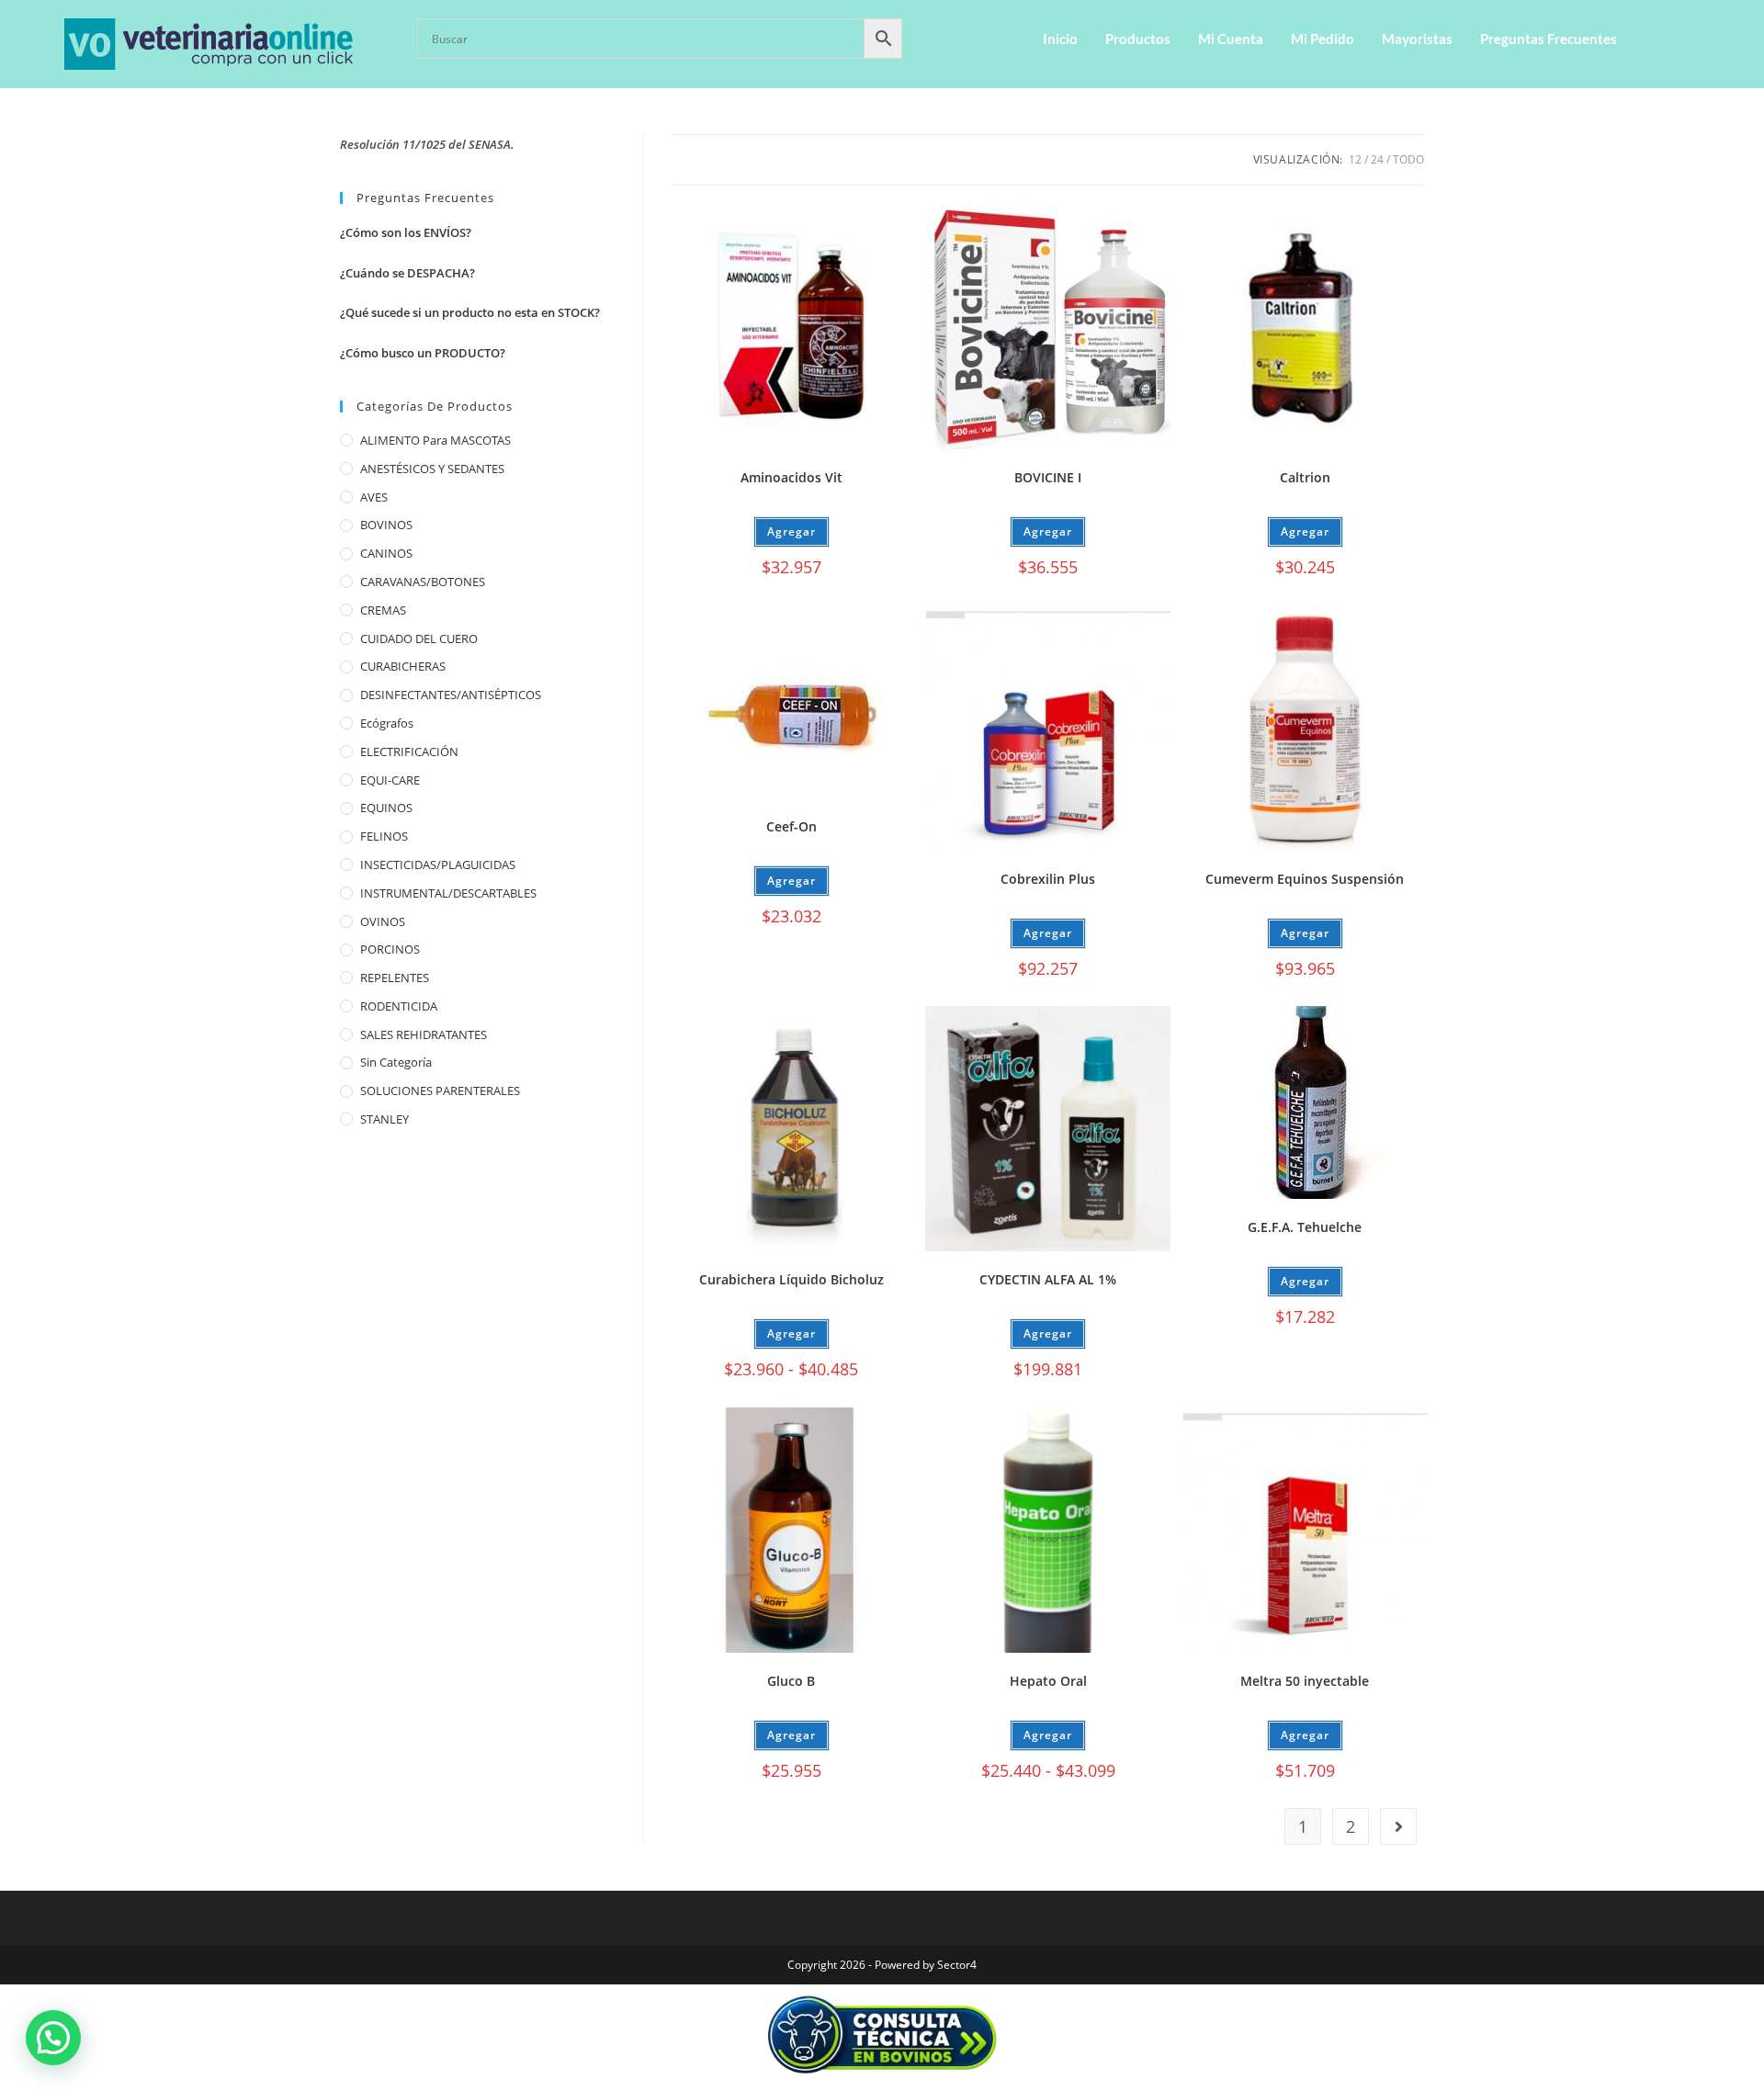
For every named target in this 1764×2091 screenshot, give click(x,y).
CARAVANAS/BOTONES (423, 582)
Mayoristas (1417, 39)
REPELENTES (395, 978)
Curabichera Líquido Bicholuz (792, 1279)
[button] (53, 2038)
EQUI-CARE (390, 780)
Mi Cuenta (1231, 39)
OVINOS (383, 921)
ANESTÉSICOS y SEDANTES (432, 469)
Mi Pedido (1323, 39)
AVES (374, 497)
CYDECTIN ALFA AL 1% (1048, 1279)
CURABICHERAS (403, 666)
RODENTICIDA (399, 1006)
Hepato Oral (1048, 1681)
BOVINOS (386, 525)
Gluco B (791, 1681)
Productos (1138, 39)
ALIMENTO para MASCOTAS (435, 440)
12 (1355, 159)
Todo (1408, 159)
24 (1377, 159)
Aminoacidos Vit (792, 477)
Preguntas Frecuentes (1549, 39)
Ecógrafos (387, 723)
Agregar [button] (1048, 531)
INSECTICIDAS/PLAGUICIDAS (438, 865)
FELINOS (384, 836)
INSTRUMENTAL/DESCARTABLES (448, 893)
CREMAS (383, 610)
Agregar (792, 531)
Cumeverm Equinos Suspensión (1305, 879)
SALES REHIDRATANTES (424, 1034)
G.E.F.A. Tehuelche (1305, 1227)
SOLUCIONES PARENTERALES (440, 1091)
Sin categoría (396, 1062)
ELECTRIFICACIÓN (409, 752)
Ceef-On (792, 826)
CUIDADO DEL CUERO (419, 639)
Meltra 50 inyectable (1305, 1681)
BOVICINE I (1048, 477)
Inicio (1060, 39)
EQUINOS (386, 808)
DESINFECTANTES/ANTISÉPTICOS (451, 695)
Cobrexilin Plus (1048, 879)
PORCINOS (390, 949)
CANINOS (386, 553)
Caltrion (1305, 477)
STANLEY (384, 1119)
